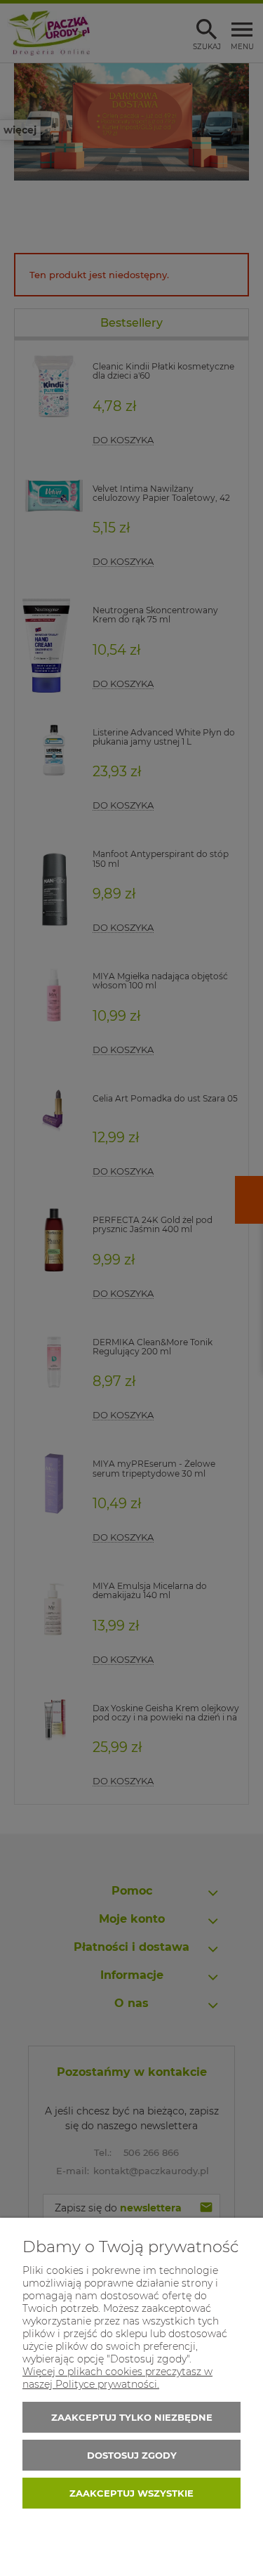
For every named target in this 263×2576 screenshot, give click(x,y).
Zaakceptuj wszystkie (131, 2493)
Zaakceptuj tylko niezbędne (132, 2417)
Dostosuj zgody (132, 2455)
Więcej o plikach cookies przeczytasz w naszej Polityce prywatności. (117, 2378)
